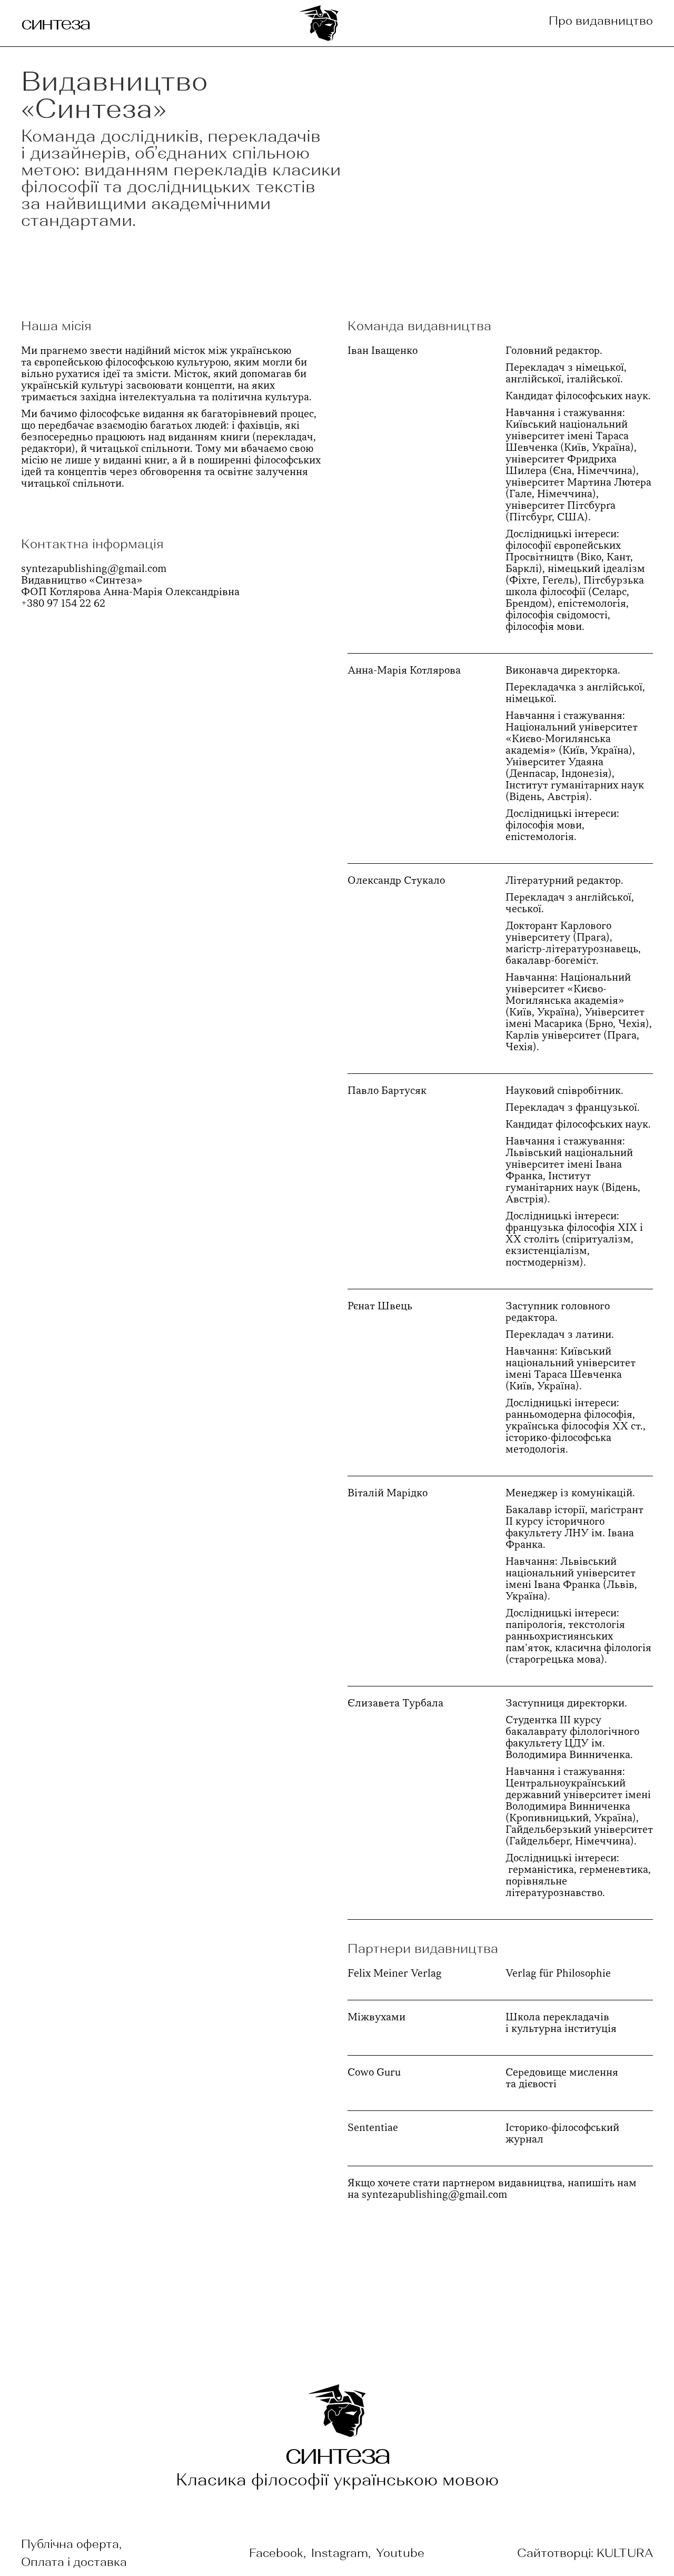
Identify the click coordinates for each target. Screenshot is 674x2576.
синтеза (55, 23)
